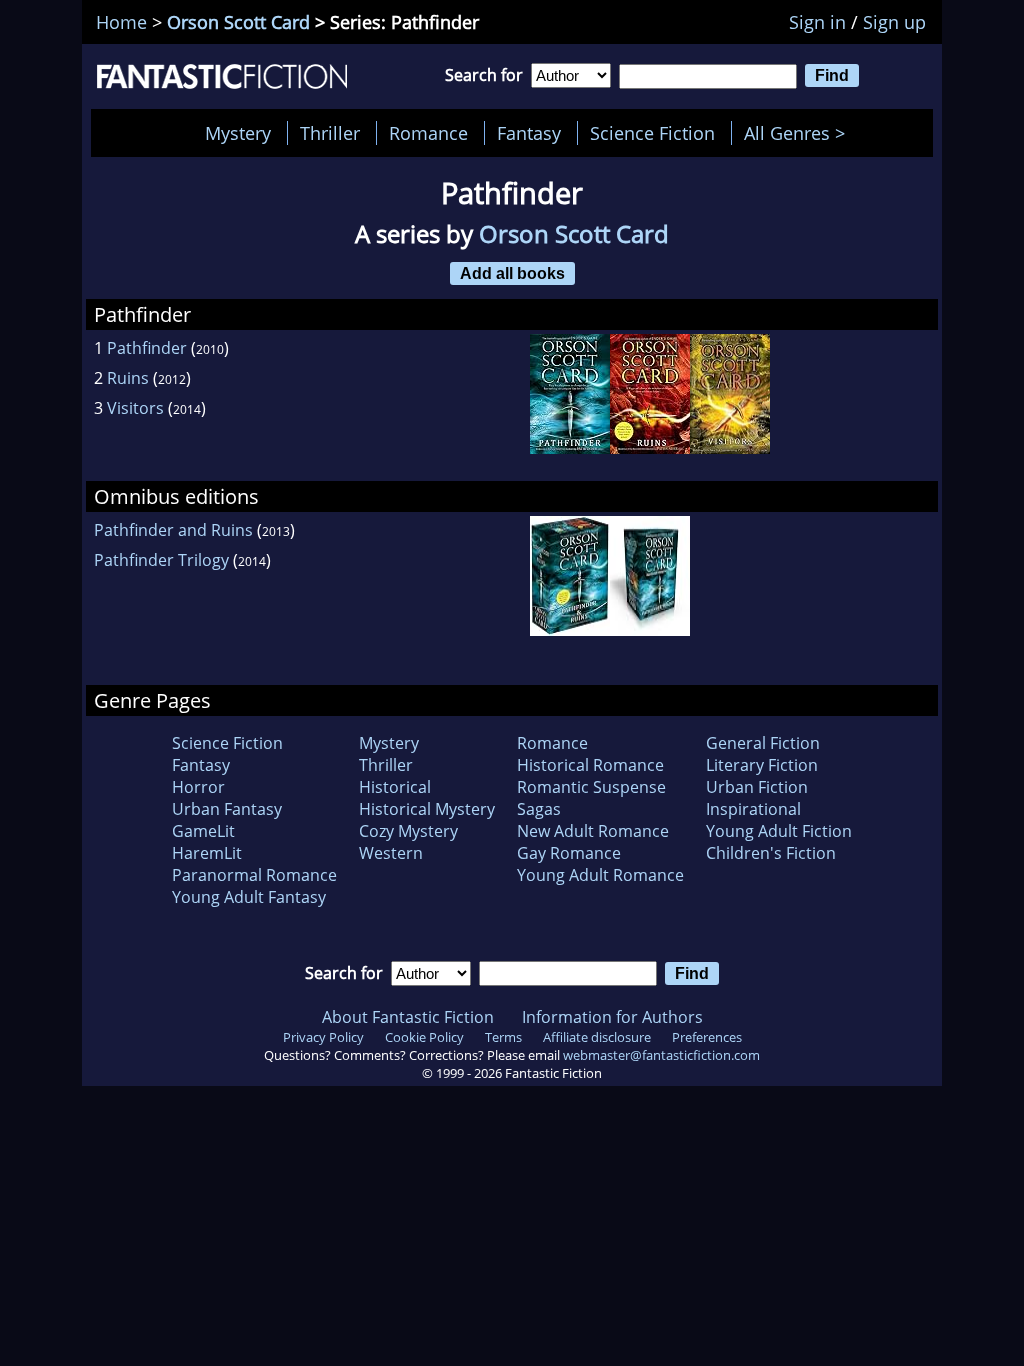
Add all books (512, 273)
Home (121, 22)
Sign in (817, 22)
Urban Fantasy (227, 809)
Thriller (330, 133)
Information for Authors (612, 1017)
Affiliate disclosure (597, 1037)
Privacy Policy (323, 1037)
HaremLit (207, 853)
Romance (428, 133)
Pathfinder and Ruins (173, 530)
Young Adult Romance (600, 875)
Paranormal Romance (254, 875)
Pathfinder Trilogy (161, 560)
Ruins (128, 378)
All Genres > (799, 133)
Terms (503, 1037)
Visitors (135, 408)
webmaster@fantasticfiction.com (661, 1055)
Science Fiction (652, 133)
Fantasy (529, 133)
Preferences (707, 1037)
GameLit (203, 831)
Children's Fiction (771, 853)
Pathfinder (147, 348)
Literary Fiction (762, 765)
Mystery (238, 133)
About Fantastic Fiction (408, 1017)
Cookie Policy (424, 1037)
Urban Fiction (757, 787)
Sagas (539, 809)
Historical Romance (590, 765)
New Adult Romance (593, 831)
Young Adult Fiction (779, 831)
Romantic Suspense (591, 787)
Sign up (894, 22)
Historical (395, 787)
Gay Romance (569, 853)
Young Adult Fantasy (249, 897)
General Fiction (763, 743)
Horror (198, 787)
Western (391, 853)
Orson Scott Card (238, 22)
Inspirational (753, 809)
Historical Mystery (427, 809)
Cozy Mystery (408, 831)
